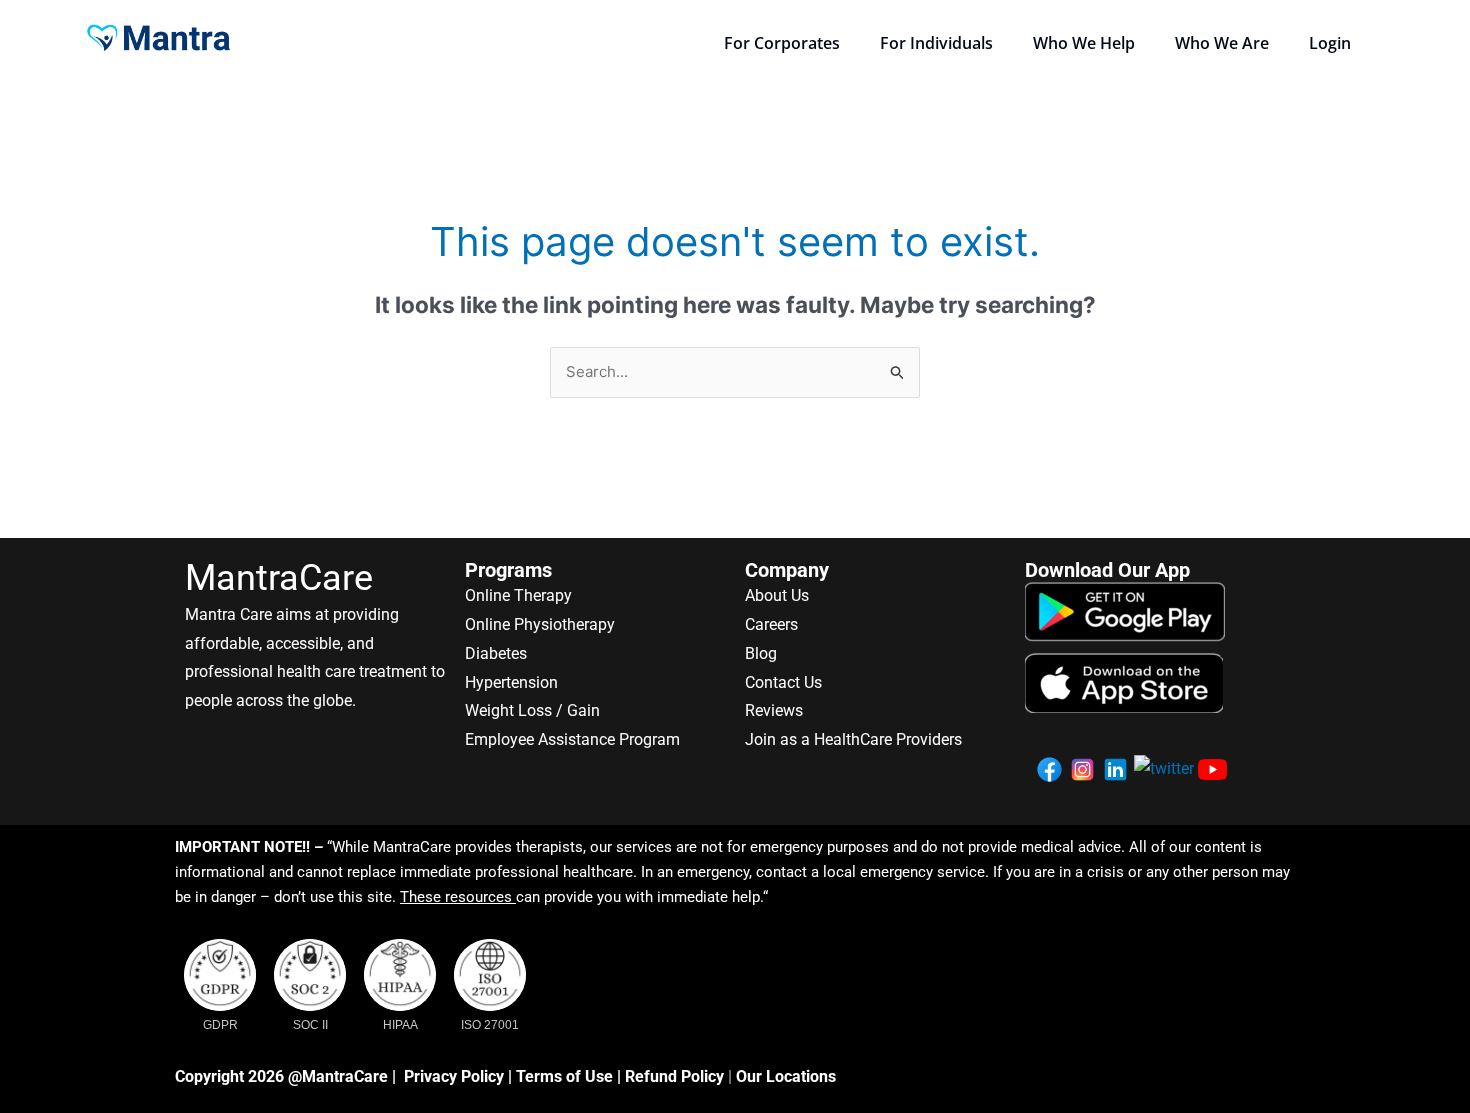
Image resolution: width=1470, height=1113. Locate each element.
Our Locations (786, 1076)
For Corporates (782, 43)
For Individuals (936, 43)
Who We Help (1084, 43)
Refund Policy (674, 1076)
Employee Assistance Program (572, 739)
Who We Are (1222, 43)
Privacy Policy (454, 1076)
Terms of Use (564, 1076)
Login (1330, 43)
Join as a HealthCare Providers (853, 739)
